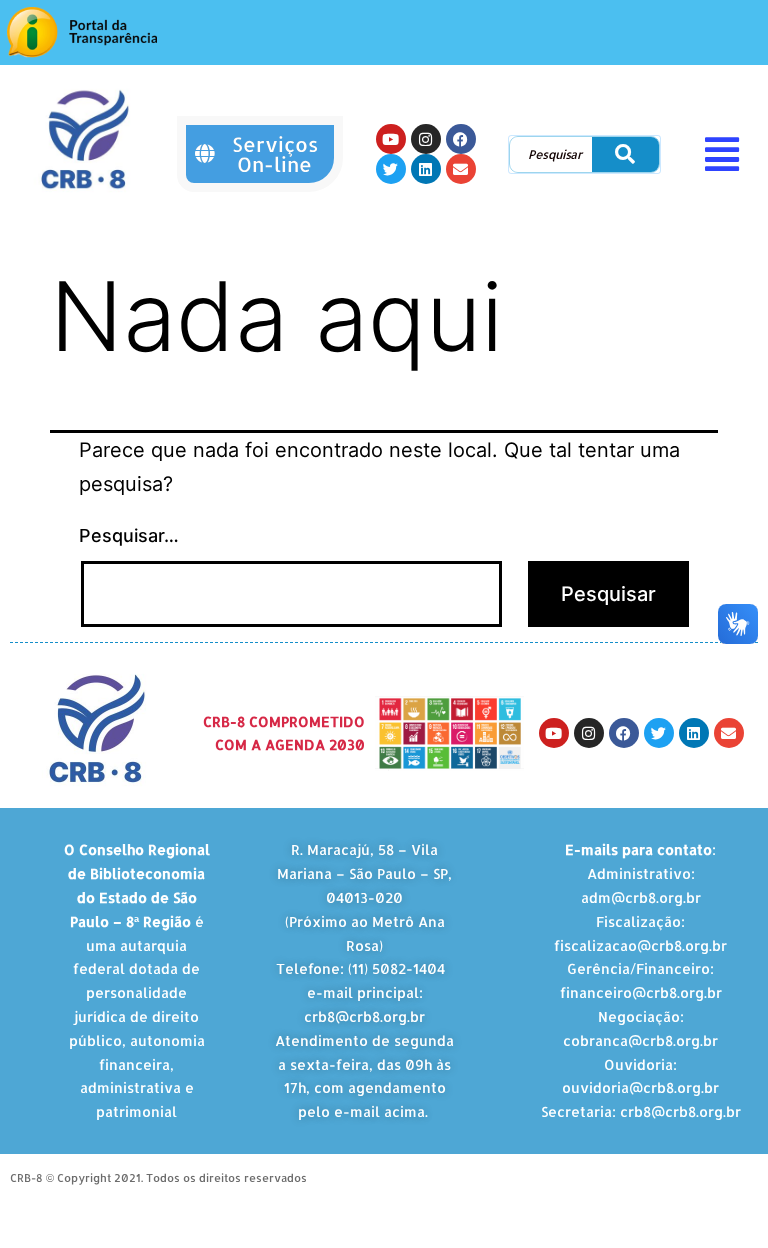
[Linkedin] (426, 169)
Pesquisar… (129, 535)
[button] (729, 154)
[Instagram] (426, 139)
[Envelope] (461, 169)
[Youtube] (391, 139)
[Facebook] (461, 139)
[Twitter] (391, 169)
